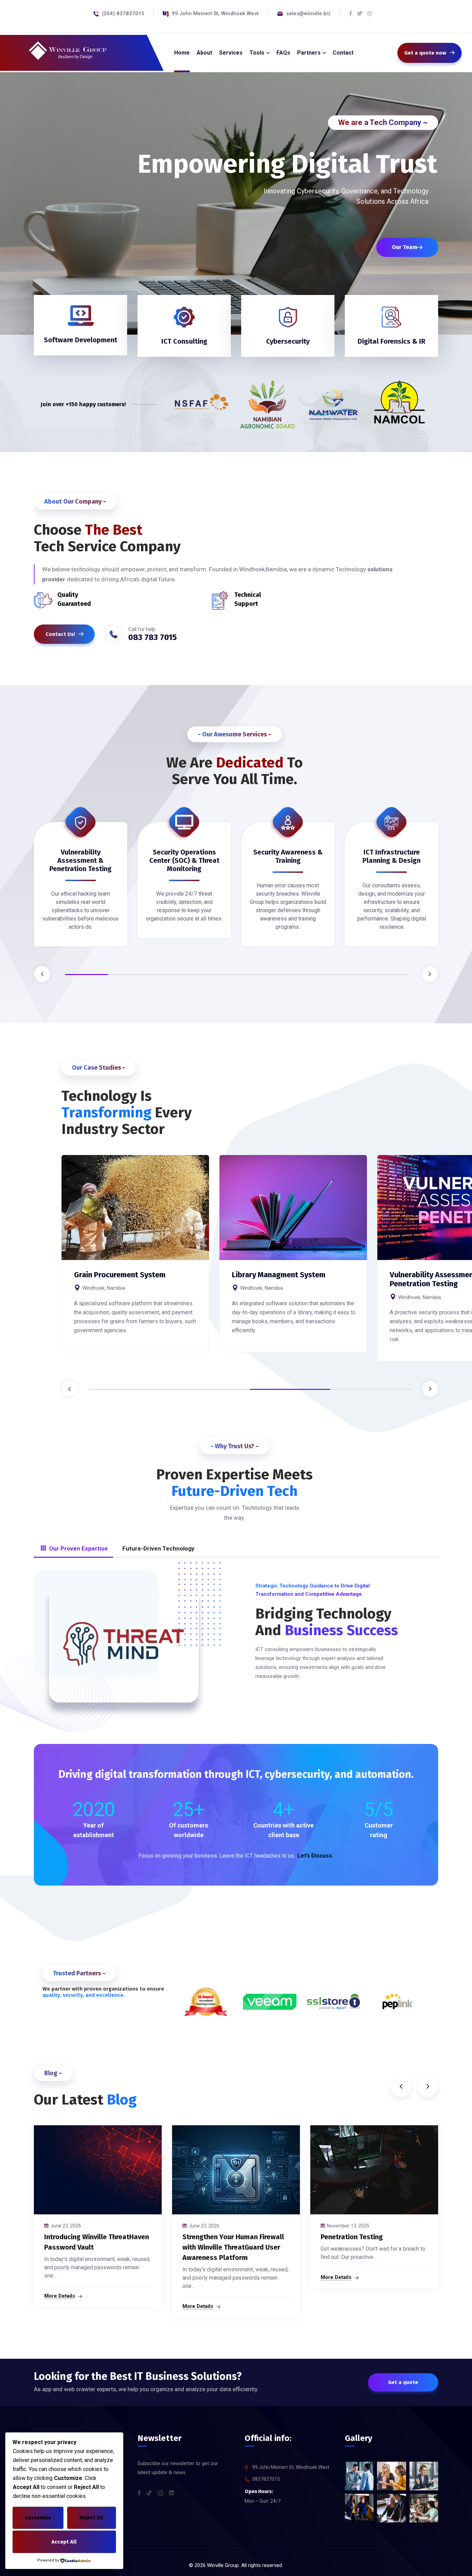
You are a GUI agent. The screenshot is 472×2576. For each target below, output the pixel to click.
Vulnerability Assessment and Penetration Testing (282, 1279)
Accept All (64, 2542)
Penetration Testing (352, 2237)
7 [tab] (343, 975)
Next (430, 974)
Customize (38, 2518)
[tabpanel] (81, 889)
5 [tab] (257, 975)
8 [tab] (386, 975)
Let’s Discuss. (315, 1856)
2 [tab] (129, 975)
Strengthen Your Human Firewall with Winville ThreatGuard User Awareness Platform (233, 2247)
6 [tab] (300, 975)
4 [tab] (215, 975)
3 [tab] (172, 975)
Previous (42, 974)
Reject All (91, 2518)
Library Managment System (121, 1275)
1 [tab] (86, 975)
